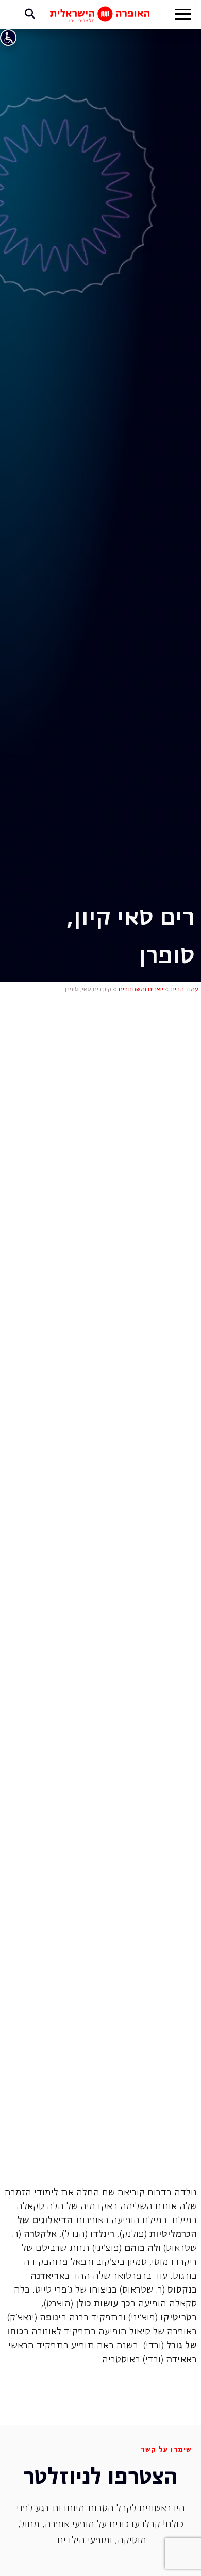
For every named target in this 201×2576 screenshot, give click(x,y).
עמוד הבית (185, 990)
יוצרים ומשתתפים (141, 990)
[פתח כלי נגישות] (8, 38)
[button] (183, 15)
